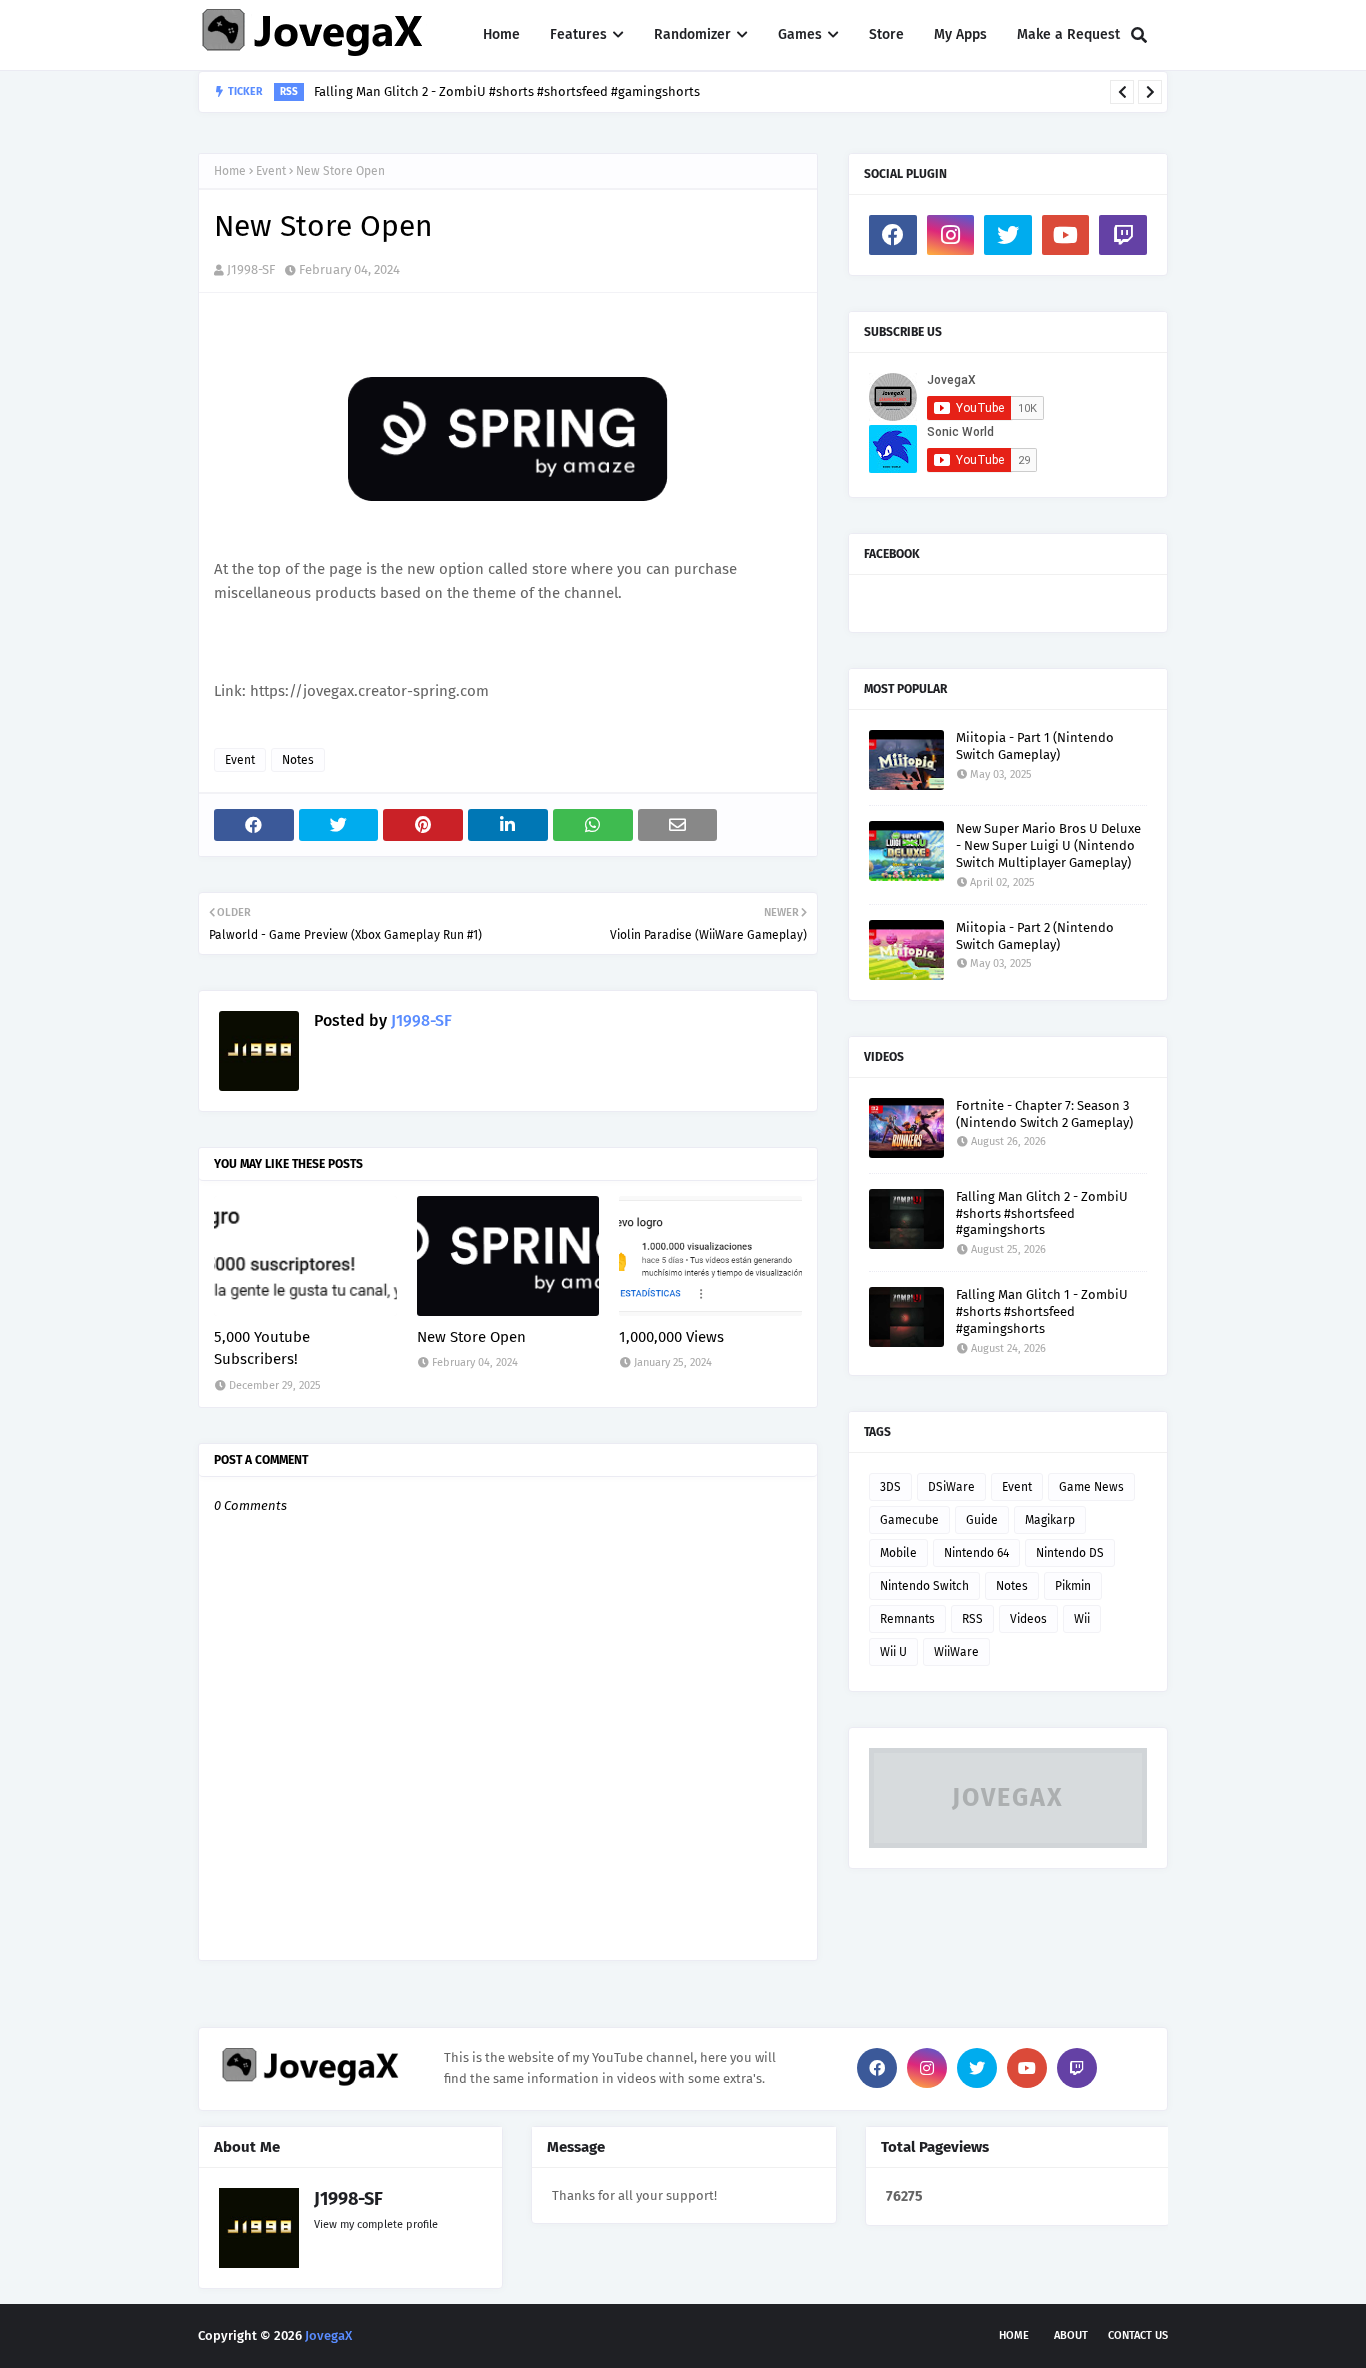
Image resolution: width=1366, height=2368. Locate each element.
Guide (982, 1520)
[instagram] (951, 235)
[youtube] (1066, 235)
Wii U (893, 1652)
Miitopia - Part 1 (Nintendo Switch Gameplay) (1035, 746)
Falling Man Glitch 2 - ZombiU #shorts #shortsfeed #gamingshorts (507, 91)
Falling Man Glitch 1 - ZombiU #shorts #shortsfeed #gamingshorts (1042, 1311)
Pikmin (1073, 1586)
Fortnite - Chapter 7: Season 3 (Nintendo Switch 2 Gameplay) (1044, 1114)
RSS (972, 1619)
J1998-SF (251, 269)
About (1071, 2335)
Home (230, 171)
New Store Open (471, 1337)
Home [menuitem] (501, 34)
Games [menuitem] (800, 34)
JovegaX (328, 2335)
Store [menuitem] (886, 34)
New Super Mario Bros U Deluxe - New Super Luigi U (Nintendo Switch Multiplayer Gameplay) (1048, 845)
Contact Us (1138, 2335)
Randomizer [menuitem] (692, 34)
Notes (298, 760)
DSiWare (951, 1487)
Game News (1091, 1487)
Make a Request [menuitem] (1068, 34)
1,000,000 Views (671, 1337)
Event (271, 171)
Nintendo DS (1070, 1553)
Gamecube (909, 1520)
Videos (1028, 1619)
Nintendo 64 (976, 1553)
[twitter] (1008, 235)
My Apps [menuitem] (960, 34)
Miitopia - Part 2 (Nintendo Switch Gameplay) (1035, 936)
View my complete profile (376, 2224)
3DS (890, 1487)
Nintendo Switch (924, 1586)
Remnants (907, 1619)
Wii (1082, 1619)
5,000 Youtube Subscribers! (262, 1348)
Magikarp (1050, 1520)
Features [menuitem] (578, 34)
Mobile (898, 1553)
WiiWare (956, 1652)
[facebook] (893, 235)
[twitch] (1123, 235)
